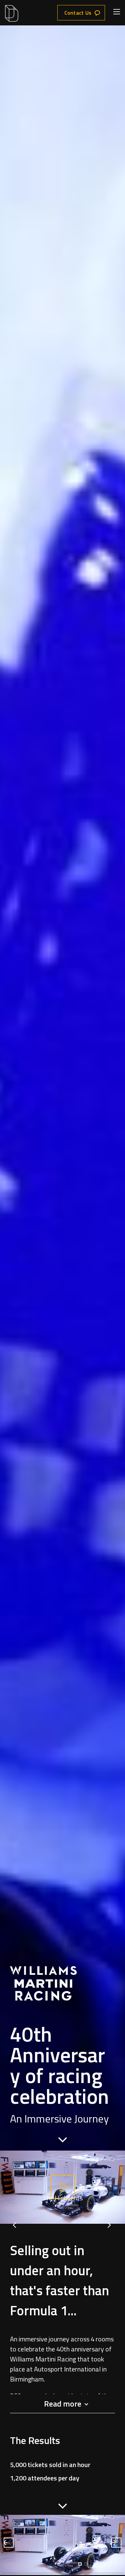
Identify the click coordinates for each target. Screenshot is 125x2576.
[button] (80, 2564)
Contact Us (78, 13)
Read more (63, 2404)
